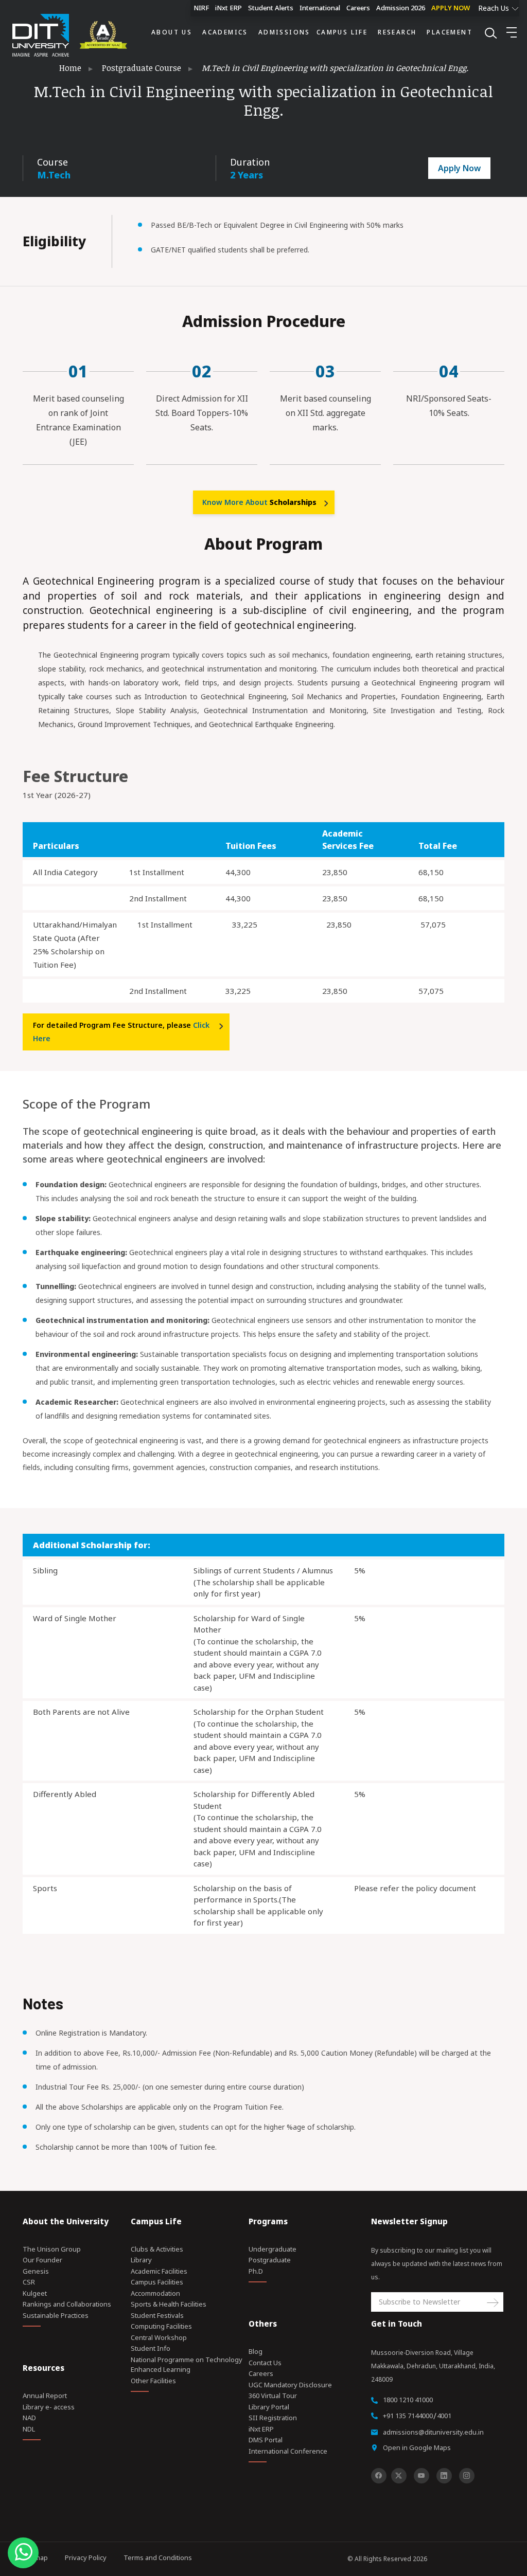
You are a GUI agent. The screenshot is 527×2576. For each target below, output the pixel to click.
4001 (444, 2416)
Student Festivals (157, 2315)
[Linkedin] (444, 2476)
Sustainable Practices (56, 2315)
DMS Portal (266, 2440)
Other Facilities (153, 2381)
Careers (358, 8)
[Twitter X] (399, 2476)
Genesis (36, 2271)
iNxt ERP (229, 8)
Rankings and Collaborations (67, 2304)
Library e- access (49, 2407)
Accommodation (155, 2293)
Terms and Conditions (158, 2557)
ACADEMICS (225, 32)
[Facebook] (379, 2476)
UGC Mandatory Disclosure (290, 2385)
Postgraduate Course (142, 68)
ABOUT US (172, 32)
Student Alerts (271, 8)
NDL (29, 2429)
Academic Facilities (159, 2271)
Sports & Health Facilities (169, 2304)
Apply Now (459, 168)
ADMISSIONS (284, 32)
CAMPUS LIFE (342, 32)
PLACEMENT (450, 32)
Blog (256, 2351)
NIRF (201, 8)
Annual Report (45, 2396)
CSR (29, 2282)
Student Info (151, 2348)
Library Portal (269, 2407)
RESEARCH (397, 32)
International (320, 8)
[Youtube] (421, 2476)
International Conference (288, 2451)
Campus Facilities (157, 2282)
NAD (29, 2418)
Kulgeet (35, 2293)
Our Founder (42, 2260)
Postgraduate (270, 2260)
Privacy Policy (86, 2557)
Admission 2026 (401, 8)
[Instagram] (467, 2476)
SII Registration (273, 2418)
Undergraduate (273, 2249)
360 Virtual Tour (273, 2396)
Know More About (259, 502)
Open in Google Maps (417, 2447)
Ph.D (256, 2271)
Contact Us (265, 2363)
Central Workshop (159, 2337)
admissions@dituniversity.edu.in (433, 2432)
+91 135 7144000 (408, 2416)
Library (141, 2260)
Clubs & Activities (157, 2249)
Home (70, 68)
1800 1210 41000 (408, 2400)
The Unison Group (52, 2249)
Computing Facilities (161, 2326)
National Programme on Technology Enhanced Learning (187, 2365)
